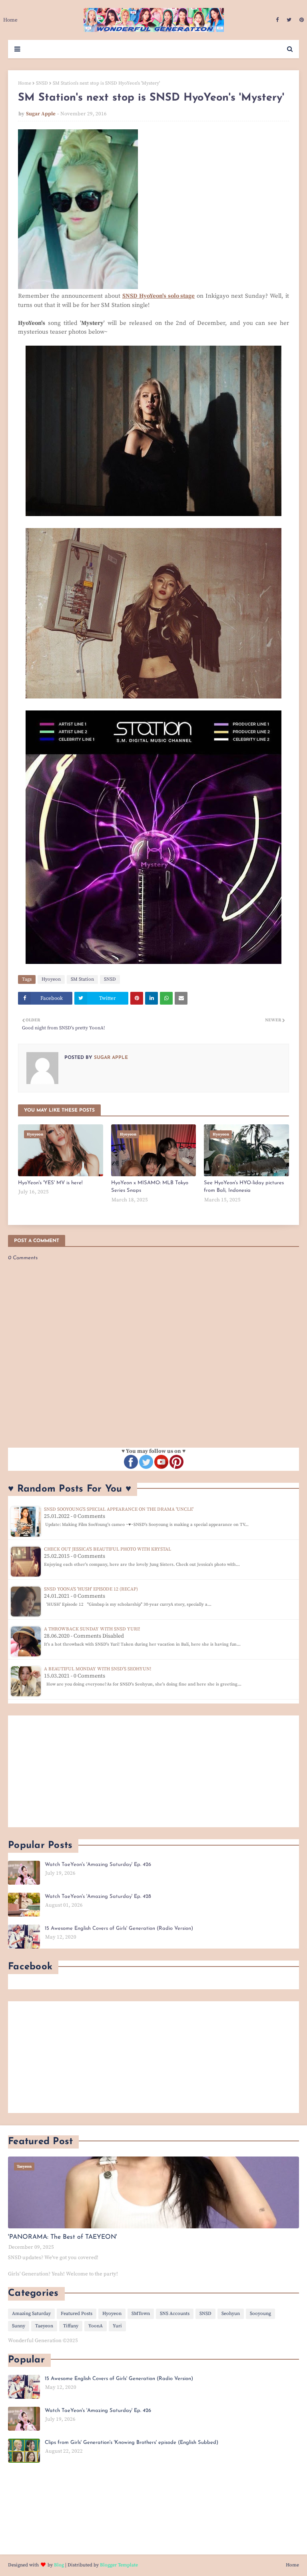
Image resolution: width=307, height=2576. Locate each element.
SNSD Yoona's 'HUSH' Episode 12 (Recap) (91, 1589)
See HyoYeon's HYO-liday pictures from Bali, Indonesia (244, 1187)
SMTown (141, 2314)
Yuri (117, 2326)
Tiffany (71, 2326)
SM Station (82, 979)
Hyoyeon (51, 979)
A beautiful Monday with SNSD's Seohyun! (98, 1669)
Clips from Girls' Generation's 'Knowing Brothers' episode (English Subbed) (132, 2442)
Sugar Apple (41, 114)
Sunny (19, 2326)
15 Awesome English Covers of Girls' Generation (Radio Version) (119, 1928)
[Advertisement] (153, 1771)
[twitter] (289, 20)
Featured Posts (77, 2314)
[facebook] (277, 20)
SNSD (42, 83)
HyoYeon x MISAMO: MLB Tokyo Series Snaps (150, 1187)
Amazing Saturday (31, 2314)
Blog (59, 2565)
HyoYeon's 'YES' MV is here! (50, 1183)
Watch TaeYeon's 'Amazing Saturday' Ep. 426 (98, 1865)
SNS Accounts (175, 2314)
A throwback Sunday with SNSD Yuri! (92, 1629)
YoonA (96, 2326)
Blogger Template (119, 2565)
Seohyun (231, 2314)
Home (25, 83)
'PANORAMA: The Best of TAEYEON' (63, 2237)
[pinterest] (301, 20)
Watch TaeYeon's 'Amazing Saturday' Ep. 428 (98, 1896)
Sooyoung (260, 2314)
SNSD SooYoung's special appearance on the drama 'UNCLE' (119, 1509)
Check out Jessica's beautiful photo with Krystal (108, 1549)
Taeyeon (44, 2326)
